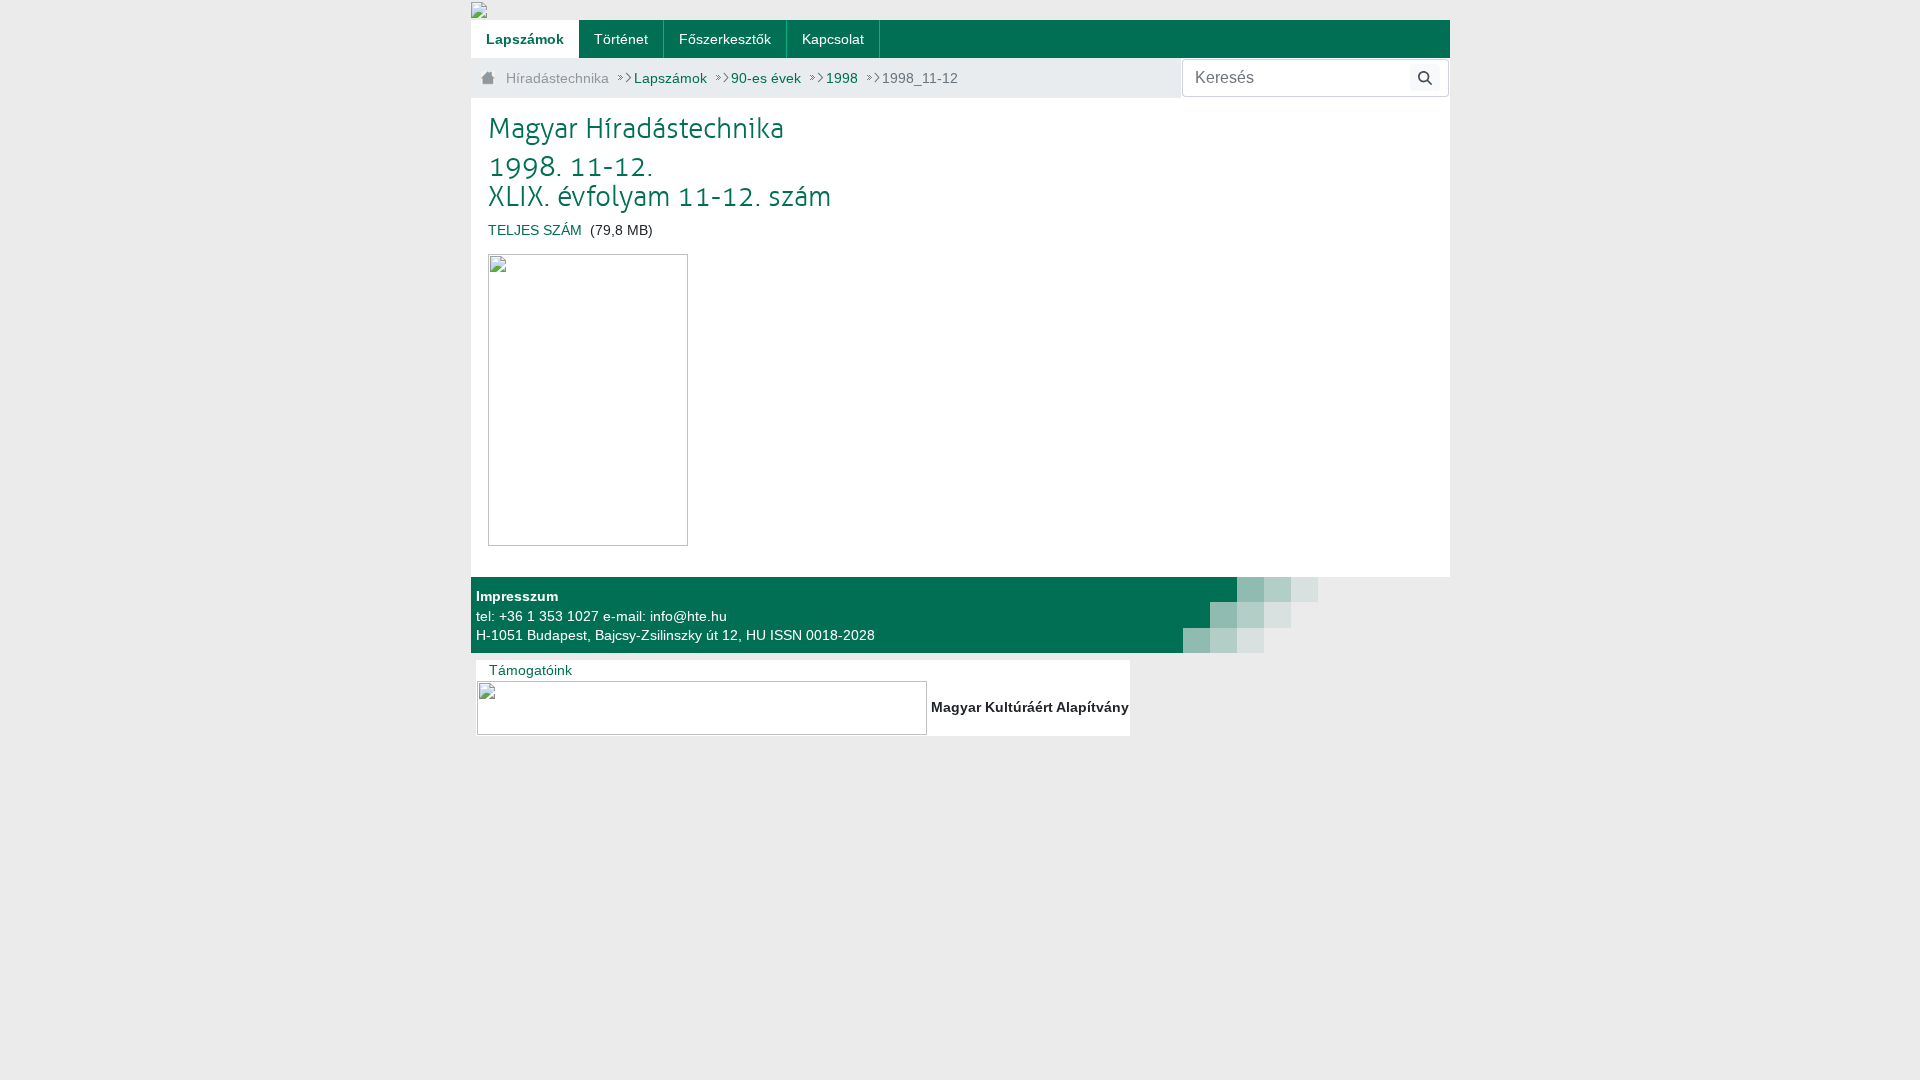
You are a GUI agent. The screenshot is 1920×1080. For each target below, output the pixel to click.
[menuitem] (525, 39)
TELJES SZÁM (535, 230)
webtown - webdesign (1175, 615)
